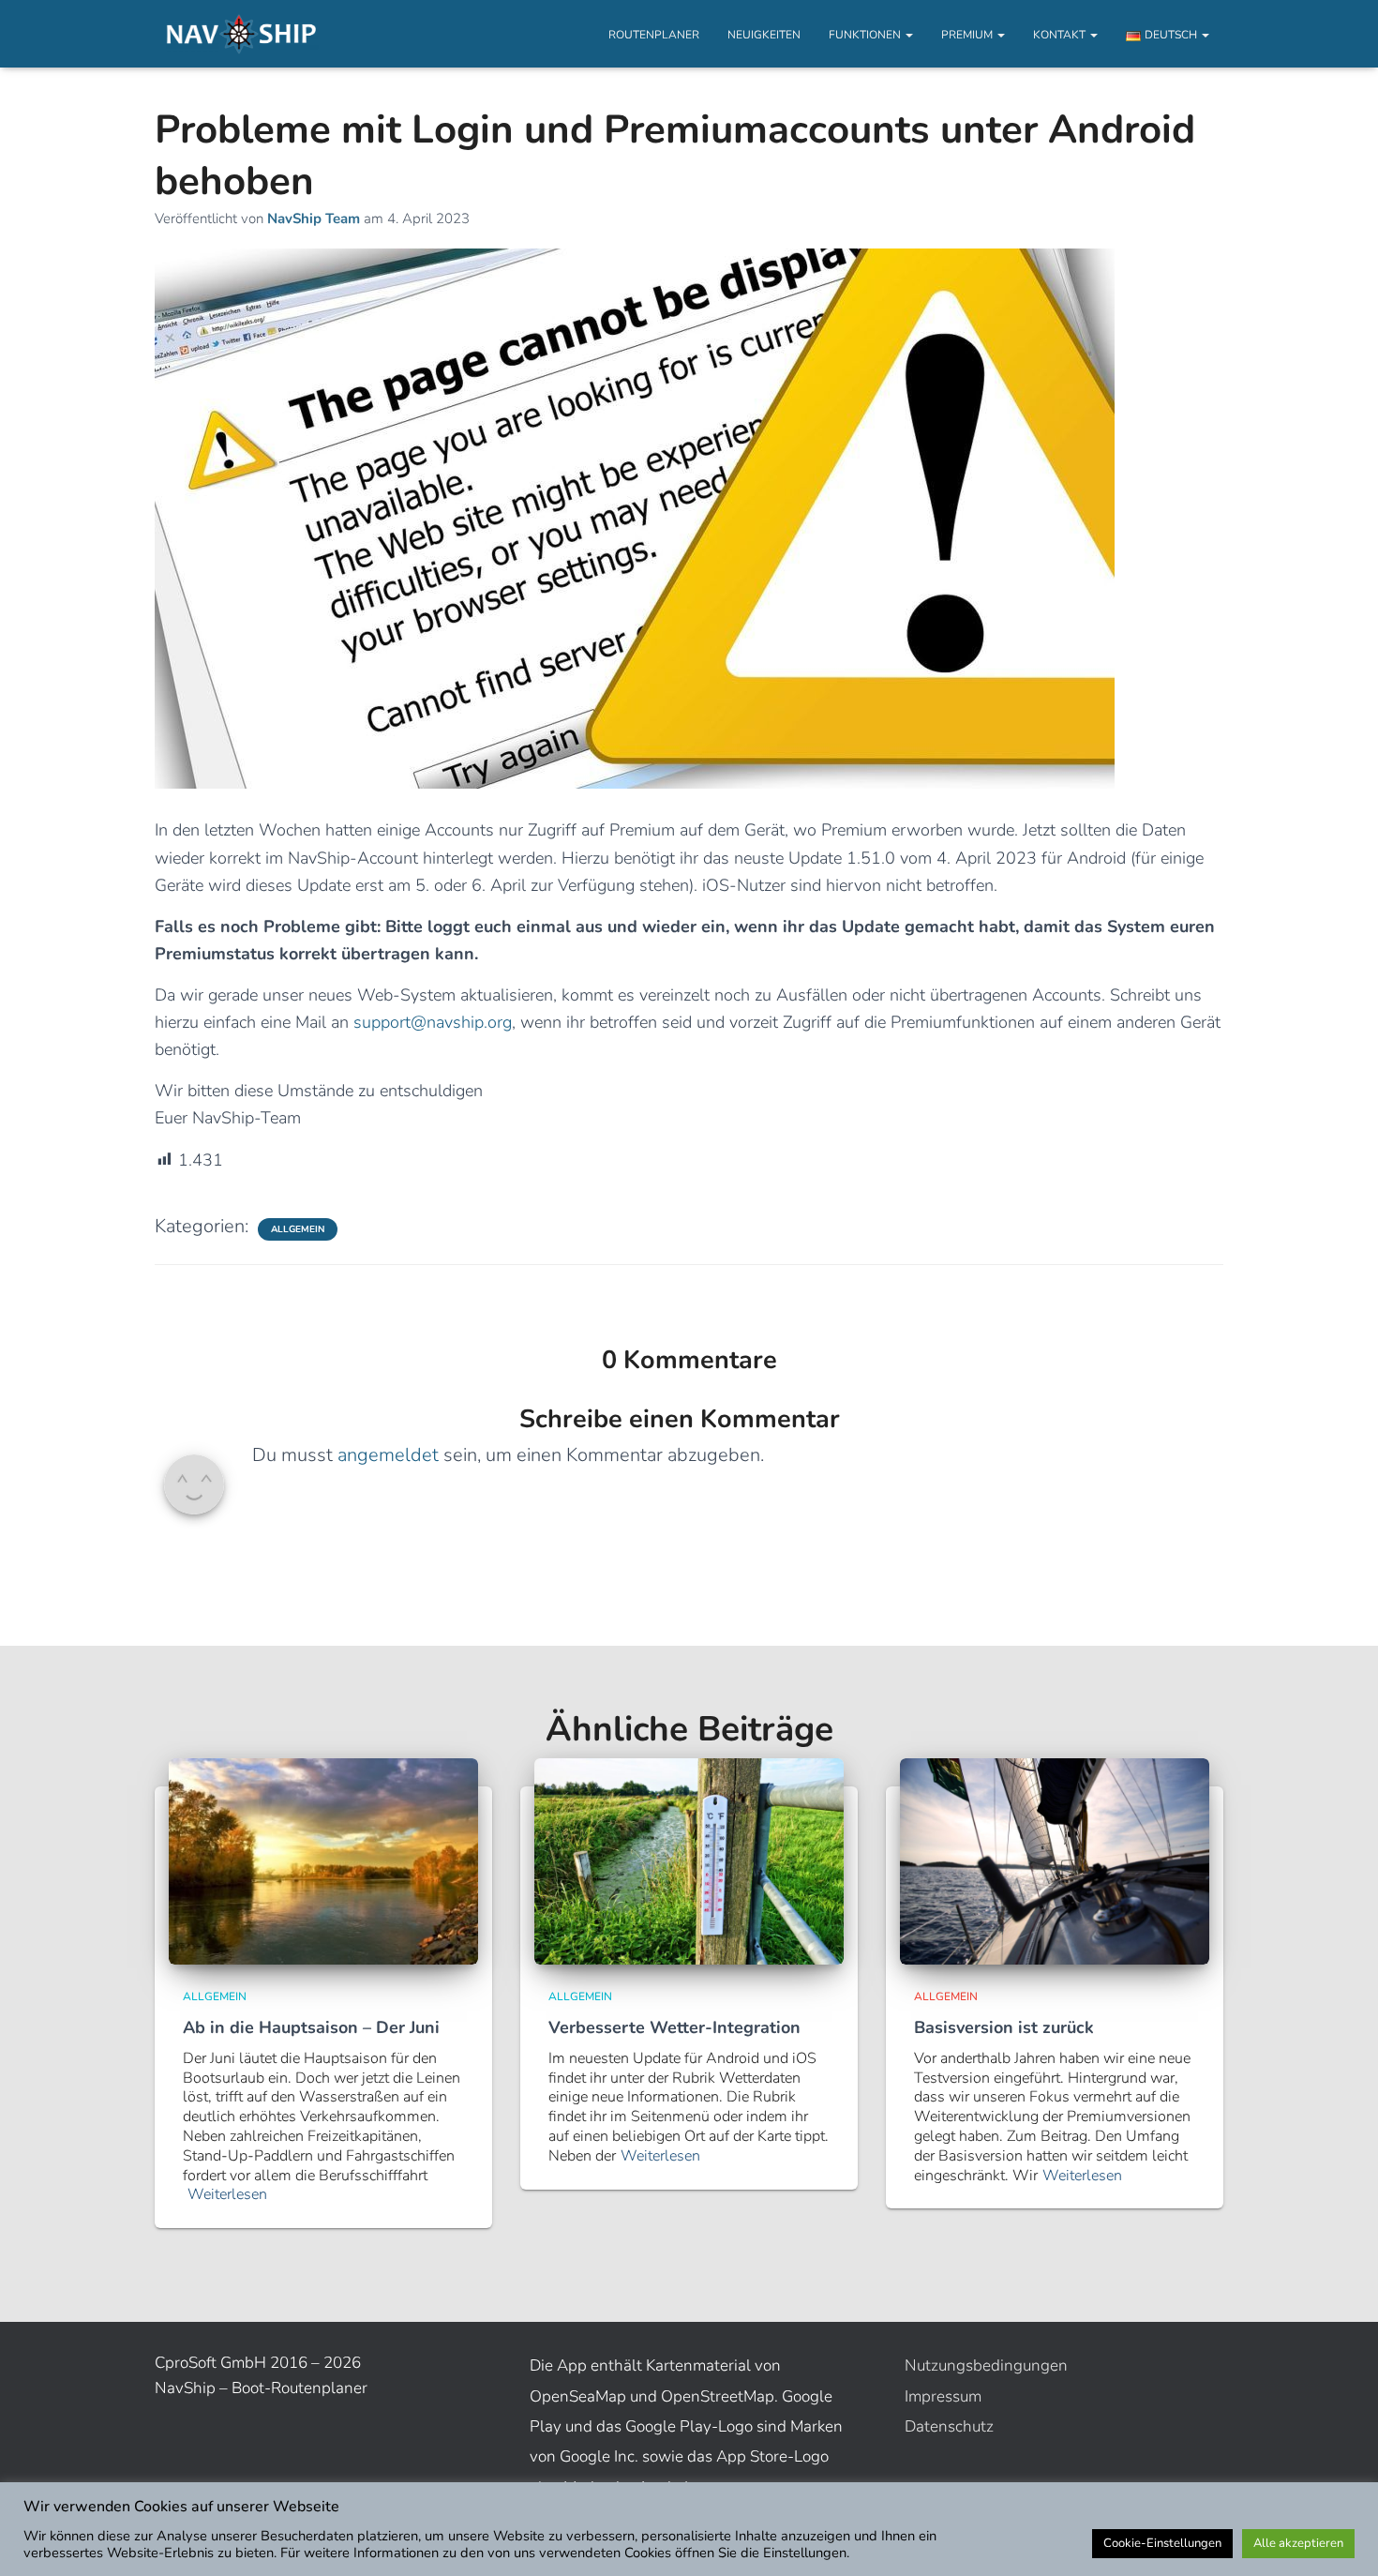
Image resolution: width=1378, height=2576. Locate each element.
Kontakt (1061, 35)
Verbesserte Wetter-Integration (674, 2027)
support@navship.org (433, 1022)
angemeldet (388, 1455)
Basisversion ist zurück (1004, 2027)
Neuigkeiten (764, 35)
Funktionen (866, 35)
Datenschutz (949, 2426)
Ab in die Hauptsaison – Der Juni (311, 2027)
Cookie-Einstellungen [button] (1162, 2543)
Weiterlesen (227, 2195)
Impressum (943, 2396)
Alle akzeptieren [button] (1298, 2543)
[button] (908, 35)
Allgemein (298, 1229)
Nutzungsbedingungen (986, 2365)
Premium (968, 35)
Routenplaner (654, 35)
